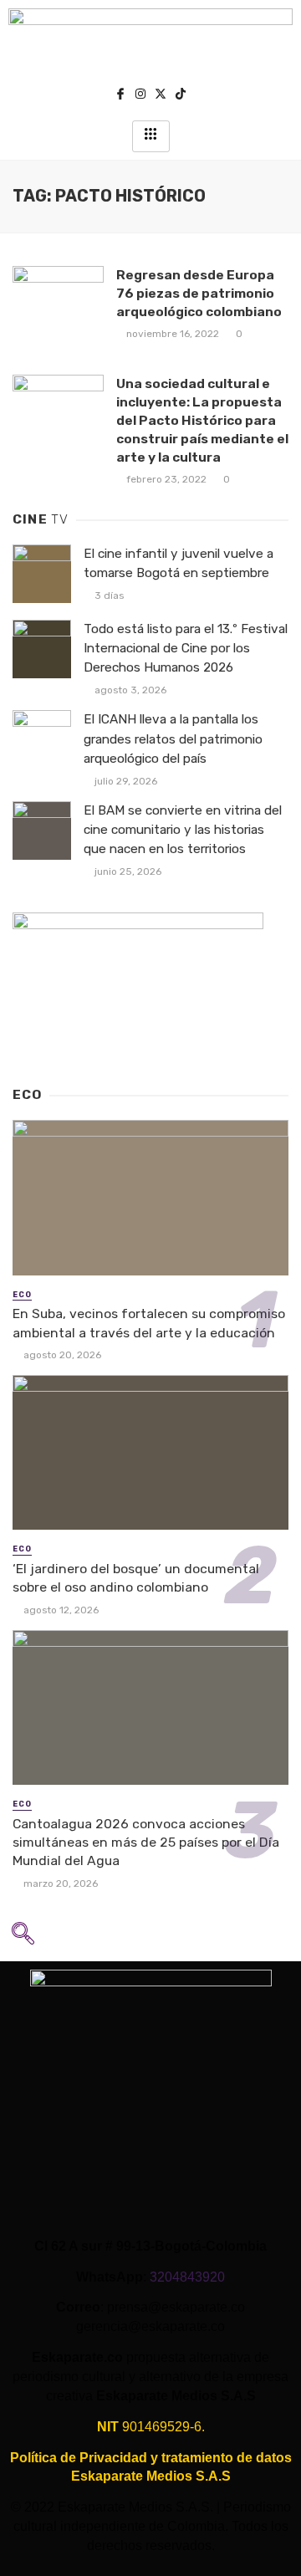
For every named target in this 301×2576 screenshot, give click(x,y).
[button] (23, 1939)
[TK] (181, 96)
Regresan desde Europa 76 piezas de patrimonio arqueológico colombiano (199, 293)
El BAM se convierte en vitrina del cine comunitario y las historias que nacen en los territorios (183, 830)
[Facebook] (120, 96)
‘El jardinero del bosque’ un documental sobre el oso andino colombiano (136, 1578)
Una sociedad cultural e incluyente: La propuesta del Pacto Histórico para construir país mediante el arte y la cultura (202, 420)
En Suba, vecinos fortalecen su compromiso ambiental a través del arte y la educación (149, 1323)
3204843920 (187, 2277)
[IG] (140, 96)
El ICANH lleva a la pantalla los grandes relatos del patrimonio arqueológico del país (173, 739)
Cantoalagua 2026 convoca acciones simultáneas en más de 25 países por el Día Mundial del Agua (146, 1842)
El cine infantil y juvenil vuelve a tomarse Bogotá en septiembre (179, 563)
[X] (161, 96)
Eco (22, 1295)
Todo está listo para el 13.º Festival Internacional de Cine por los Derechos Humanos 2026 (186, 648)
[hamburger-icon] (151, 136)
